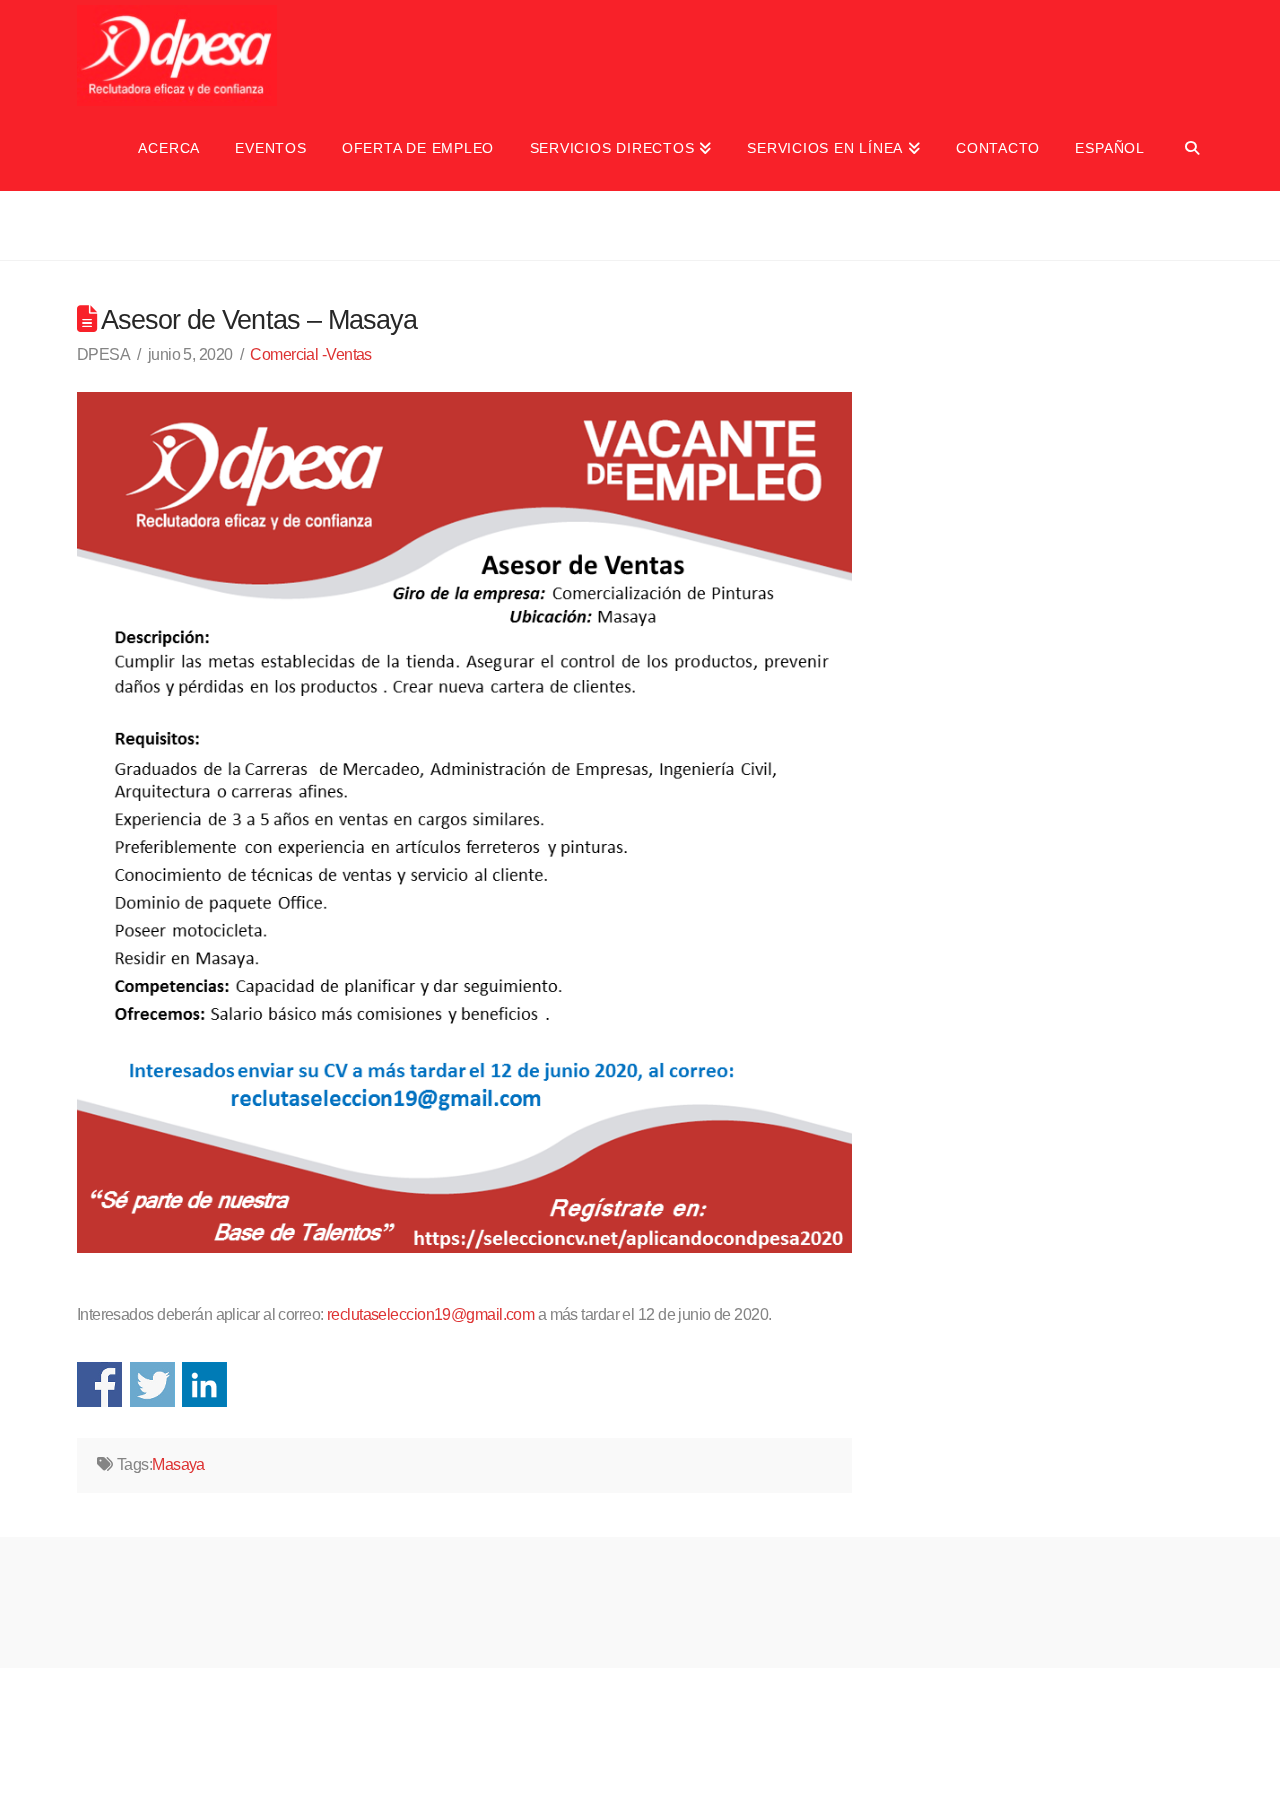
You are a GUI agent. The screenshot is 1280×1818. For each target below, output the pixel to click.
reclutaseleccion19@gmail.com (430, 1314)
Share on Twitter (152, 1384)
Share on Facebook (99, 1384)
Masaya (178, 1464)
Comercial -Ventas (310, 354)
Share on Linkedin (204, 1384)
